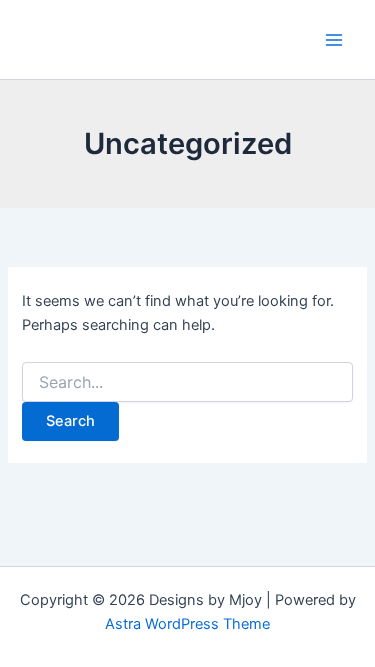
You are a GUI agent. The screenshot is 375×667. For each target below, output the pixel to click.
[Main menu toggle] (334, 40)
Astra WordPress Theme (187, 624)
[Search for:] (187, 382)
